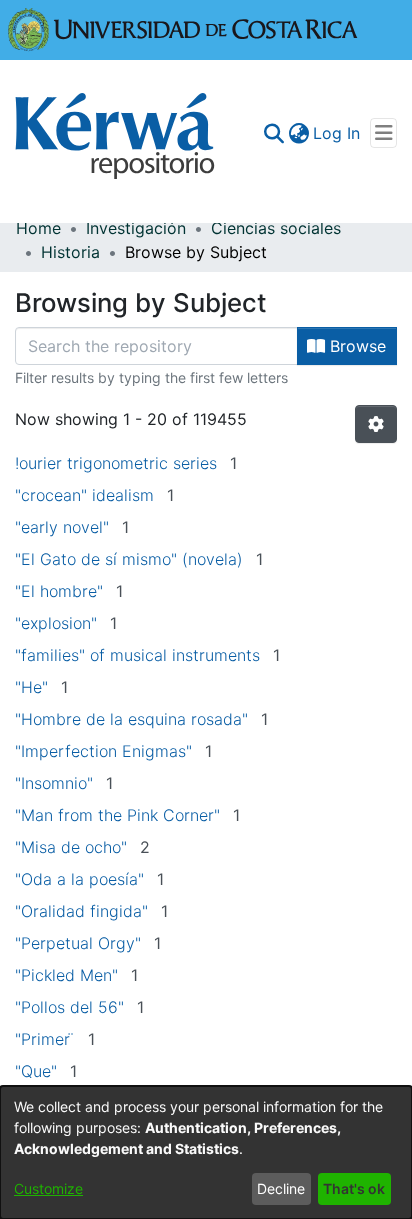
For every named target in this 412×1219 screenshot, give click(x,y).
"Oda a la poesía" (79, 879)
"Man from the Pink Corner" (117, 815)
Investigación (136, 228)
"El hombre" (59, 591)
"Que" (36, 1071)
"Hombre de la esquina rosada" (131, 719)
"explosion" (56, 623)
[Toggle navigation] (383, 133)
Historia (70, 252)
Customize (48, 1188)
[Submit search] (273, 133)
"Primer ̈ (45, 1039)
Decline (281, 1188)
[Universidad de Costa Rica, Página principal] (183, 28)
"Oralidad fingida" (81, 911)
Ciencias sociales (276, 228)
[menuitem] (298, 133)
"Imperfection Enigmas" (103, 751)
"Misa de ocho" (71, 847)
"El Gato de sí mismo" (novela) (129, 559)
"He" (31, 687)
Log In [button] (337, 133)
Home (38, 228)
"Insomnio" (54, 783)
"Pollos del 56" (69, 1007)
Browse (355, 346)
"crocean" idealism (84, 495)
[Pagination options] (376, 424)
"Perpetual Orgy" (78, 943)
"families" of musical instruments (137, 655)
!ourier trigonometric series (116, 463)
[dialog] (206, 1152)
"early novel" (62, 527)
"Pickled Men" (66, 975)
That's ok (354, 1188)
